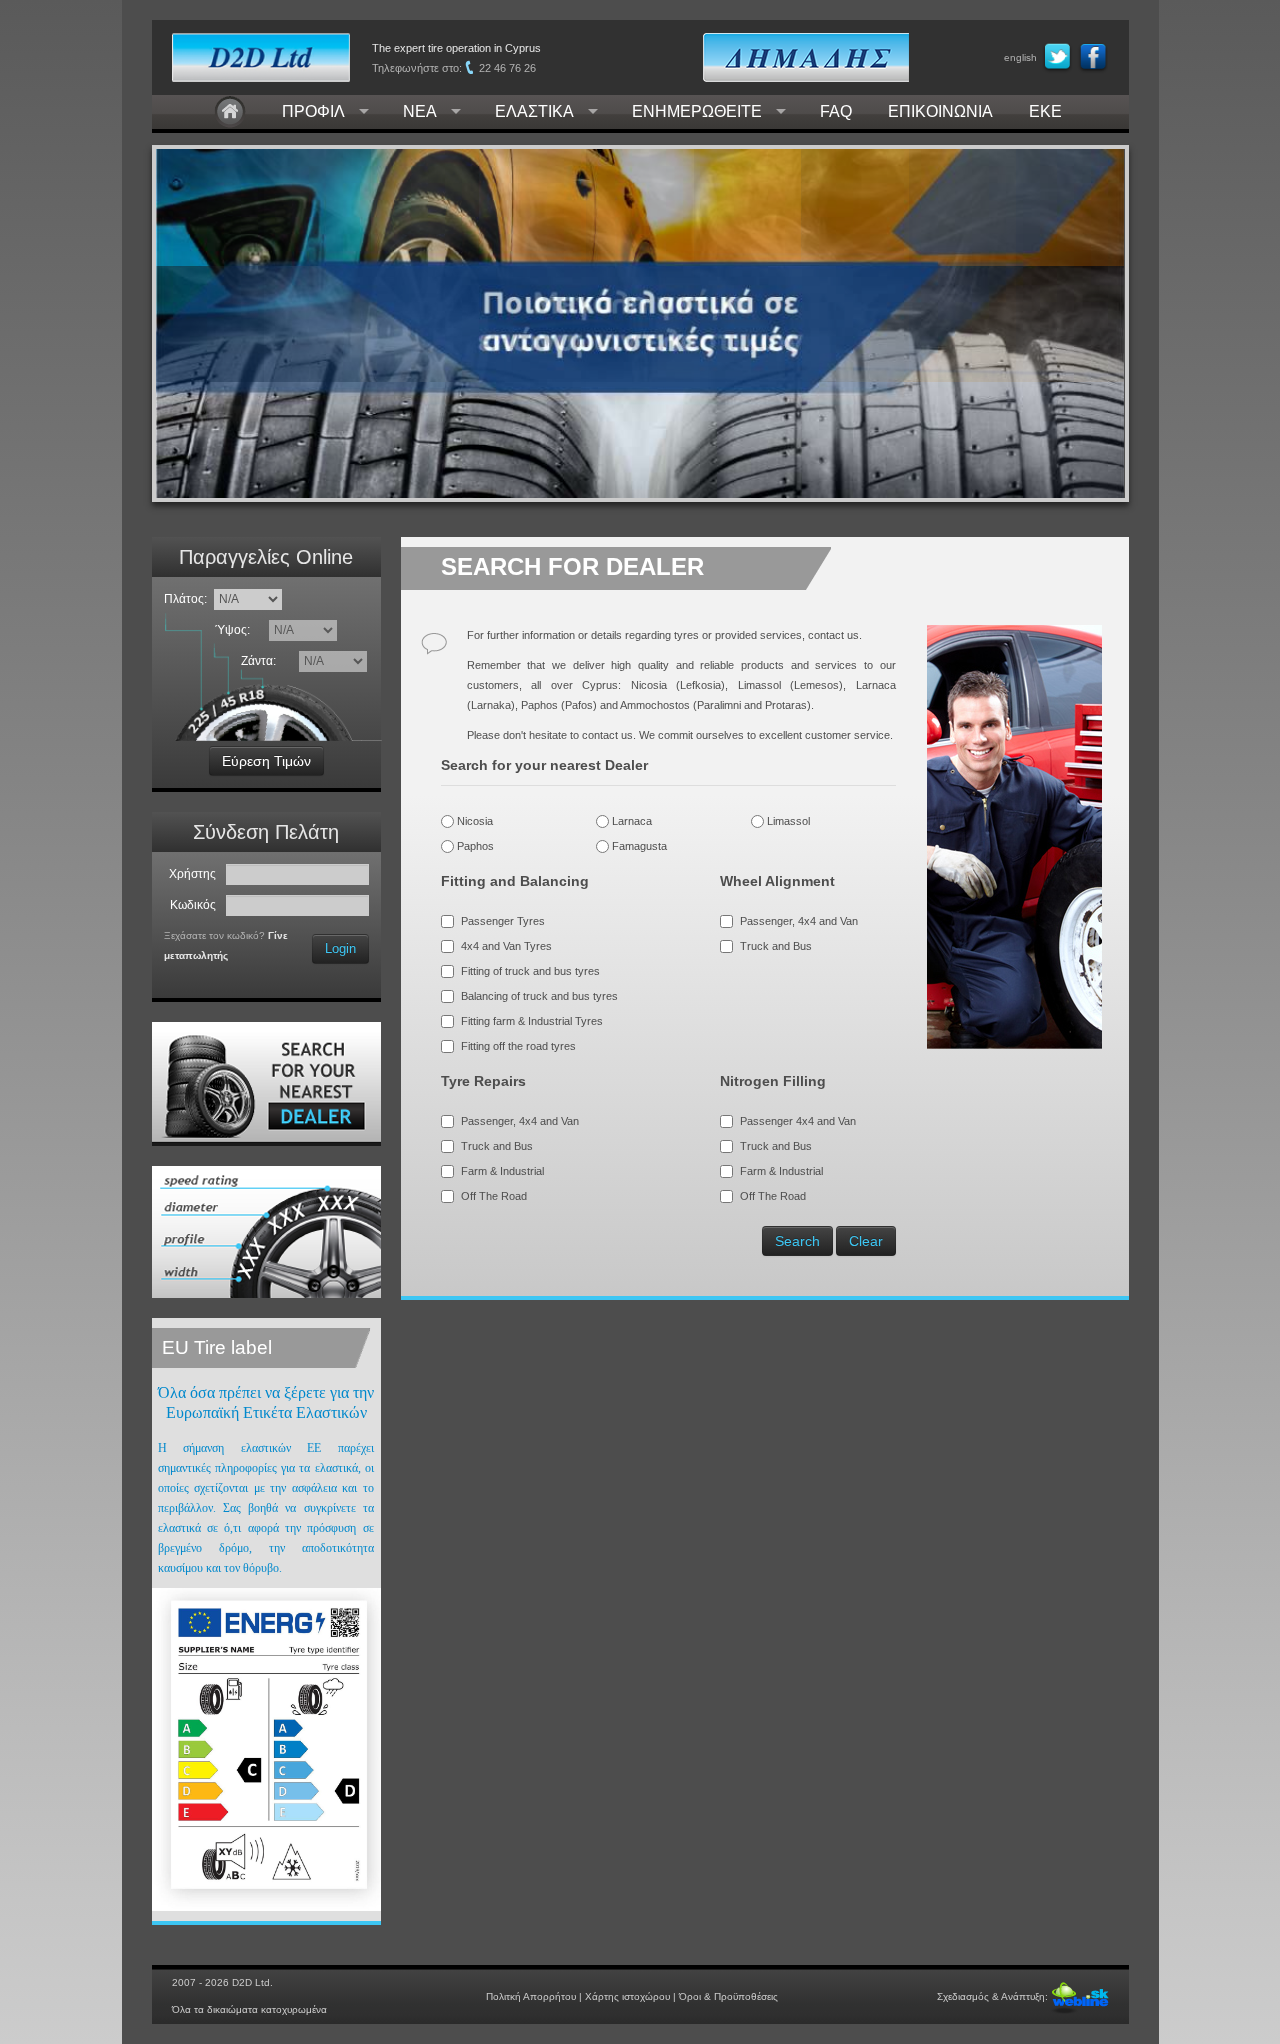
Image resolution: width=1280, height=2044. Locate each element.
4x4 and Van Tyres (506, 946)
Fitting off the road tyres (518, 1046)
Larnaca (630, 821)
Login (340, 948)
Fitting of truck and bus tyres (530, 971)
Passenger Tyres (503, 921)
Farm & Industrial (502, 1171)
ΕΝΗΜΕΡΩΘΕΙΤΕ (697, 111)
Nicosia (473, 821)
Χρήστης (195, 874)
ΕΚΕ (1045, 111)
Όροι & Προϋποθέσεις (728, 1996)
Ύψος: (235, 630)
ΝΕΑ (420, 111)
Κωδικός (196, 905)
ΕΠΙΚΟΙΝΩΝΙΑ (940, 111)
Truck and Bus (776, 946)
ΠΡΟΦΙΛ (313, 111)
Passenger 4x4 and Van (798, 1121)
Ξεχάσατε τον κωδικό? (214, 935)
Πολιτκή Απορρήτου (531, 1996)
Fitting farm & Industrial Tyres (532, 1021)
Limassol (787, 821)
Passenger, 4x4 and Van (799, 921)
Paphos (474, 846)
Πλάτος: (185, 599)
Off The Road (494, 1196)
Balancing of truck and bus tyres (539, 996)
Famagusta (638, 846)
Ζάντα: (261, 661)
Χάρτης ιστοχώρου (627, 1996)
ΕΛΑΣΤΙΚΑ (534, 111)
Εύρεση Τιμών (266, 761)
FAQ (836, 111)
